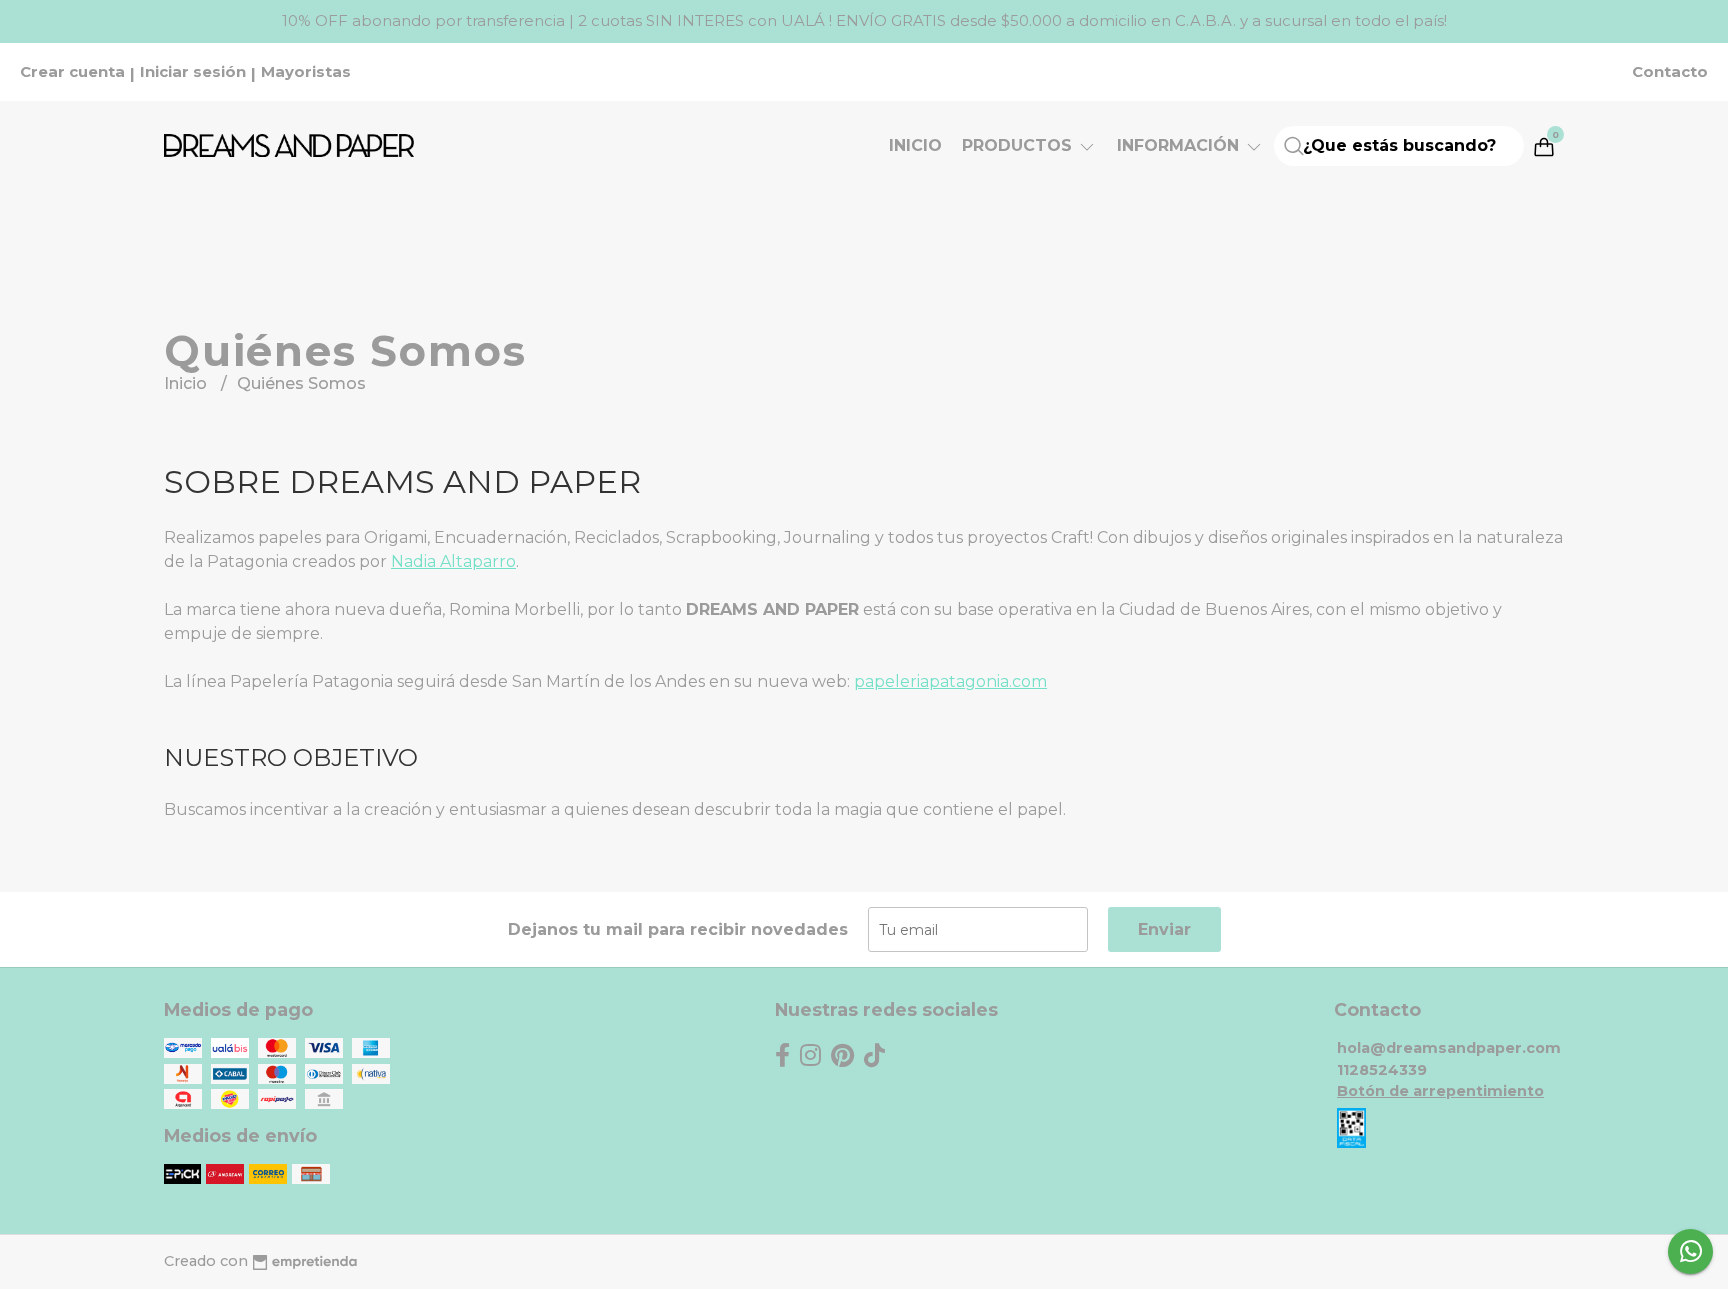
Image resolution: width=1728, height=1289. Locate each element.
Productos (1019, 145)
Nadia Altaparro (453, 561)
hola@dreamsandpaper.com (1449, 1048)
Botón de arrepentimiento (1440, 1091)
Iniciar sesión (193, 72)
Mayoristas (306, 72)
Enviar (1164, 929)
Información (1180, 145)
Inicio (915, 145)
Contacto (1670, 72)
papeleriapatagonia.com (950, 681)
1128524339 (1382, 1070)
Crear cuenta (72, 72)
